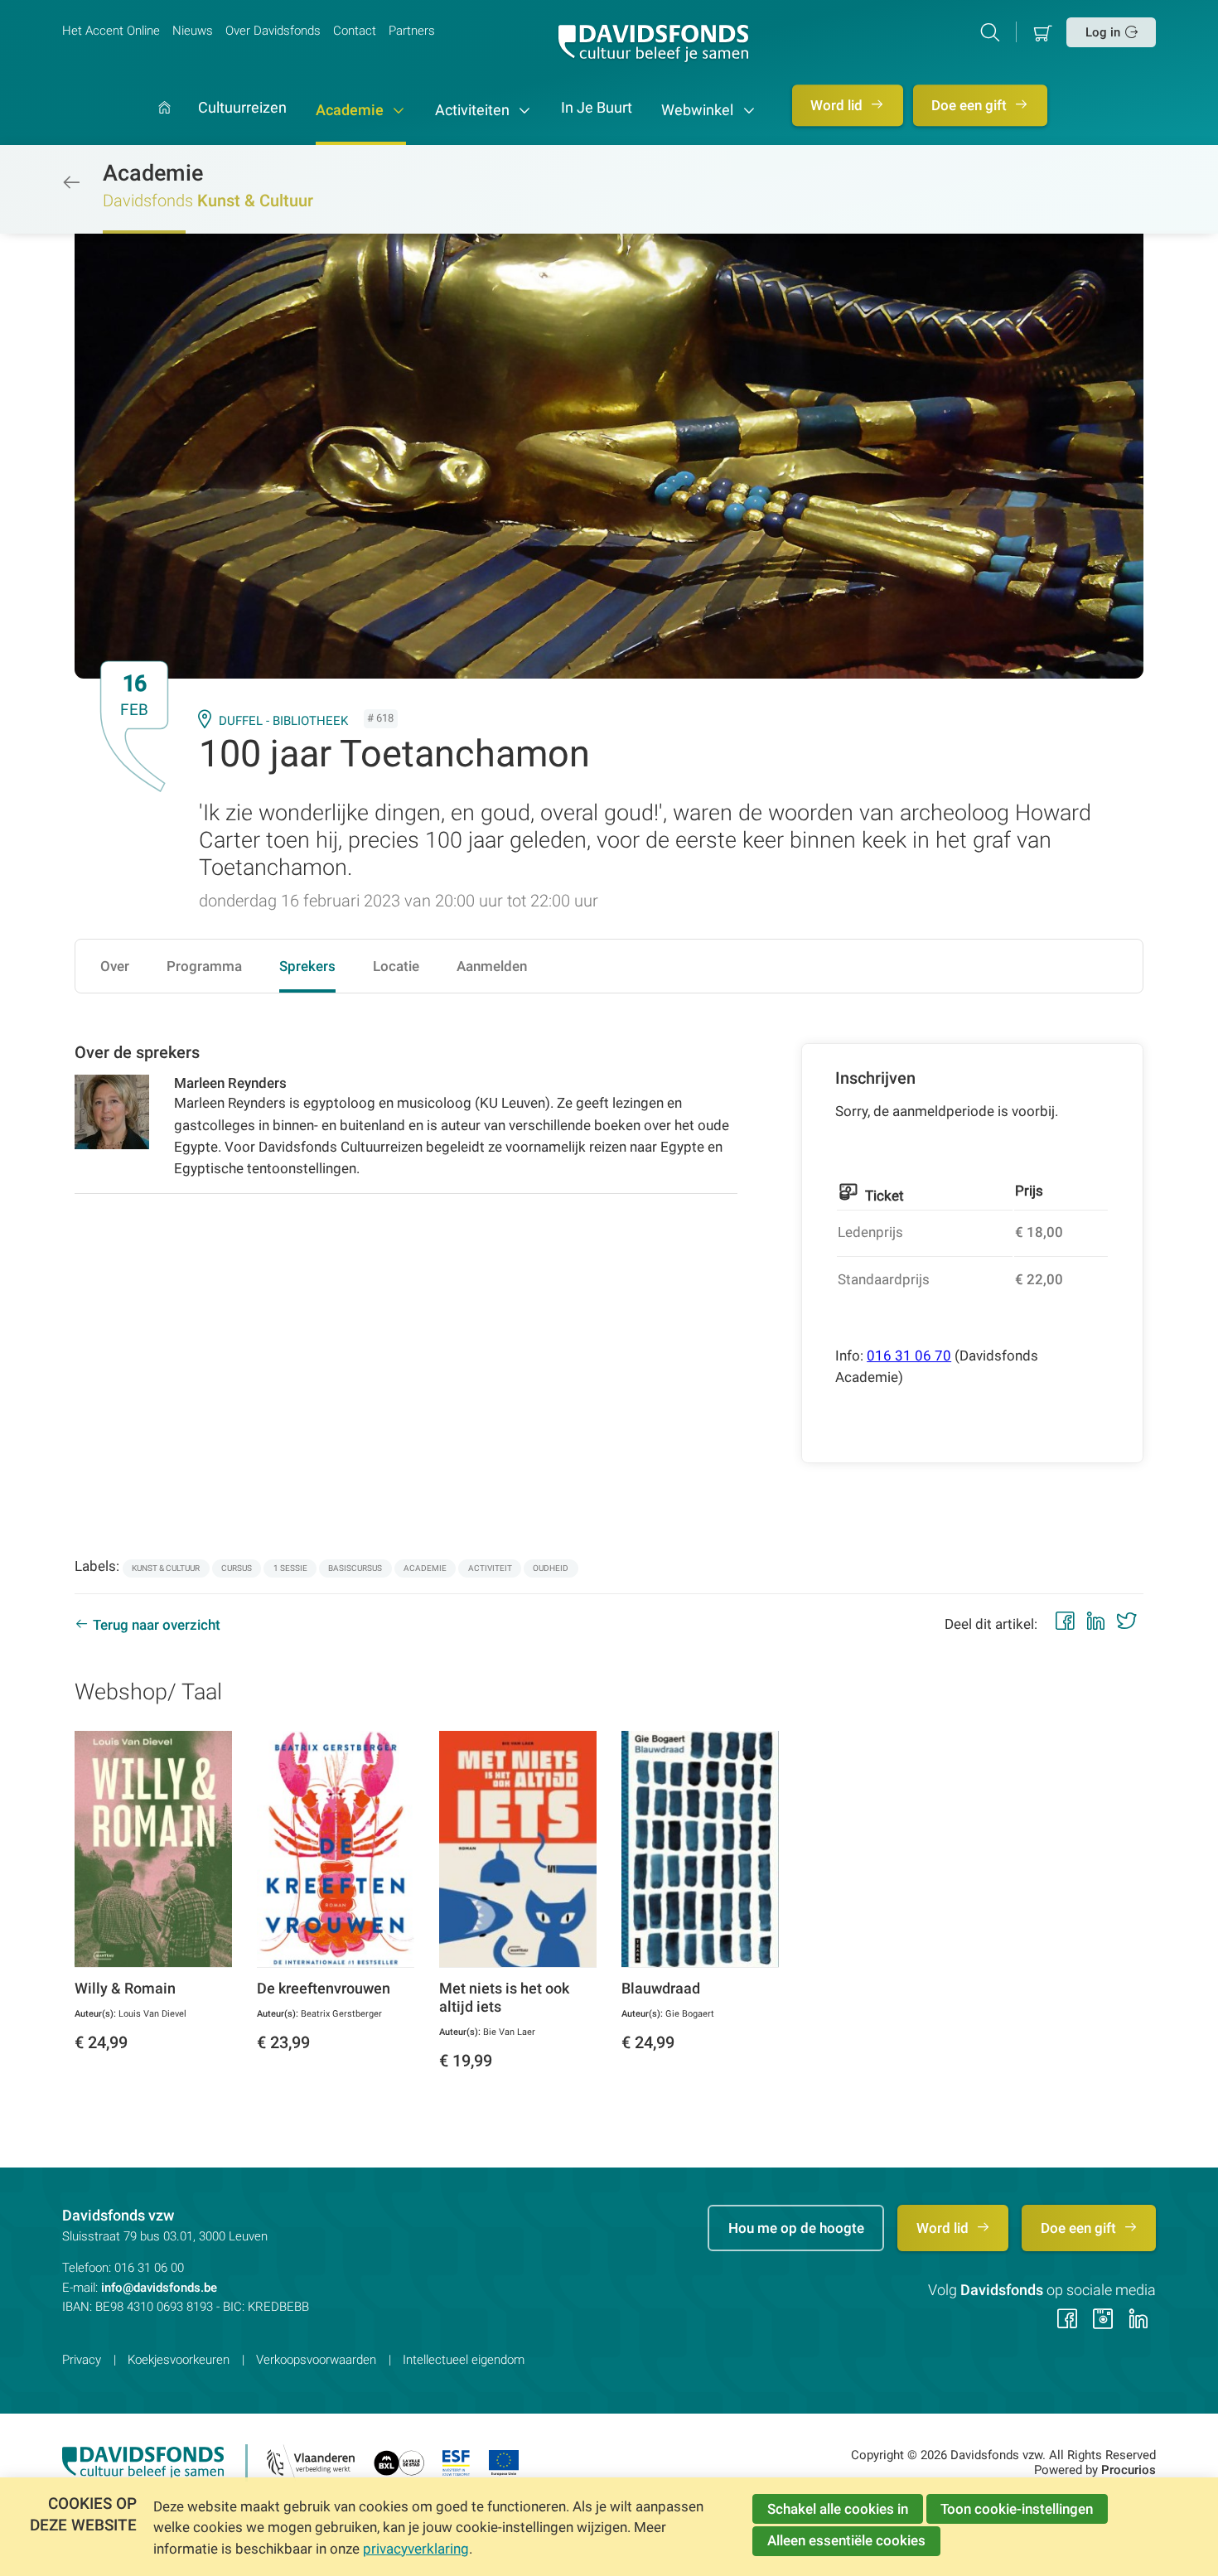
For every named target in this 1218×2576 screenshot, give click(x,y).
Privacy (82, 2360)
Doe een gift (971, 105)
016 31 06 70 (909, 1356)
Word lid (838, 105)
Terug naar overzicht (157, 1625)
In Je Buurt (597, 109)
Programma (204, 966)
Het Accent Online (111, 31)
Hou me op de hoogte (796, 2228)
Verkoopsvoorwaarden (316, 2360)
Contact (355, 31)
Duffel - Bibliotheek (283, 721)
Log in (1103, 32)
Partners (412, 31)
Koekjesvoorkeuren (179, 2360)
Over (115, 966)
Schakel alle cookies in (838, 2509)
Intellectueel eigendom (464, 2360)
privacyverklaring (416, 2549)
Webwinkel (699, 110)
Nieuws (193, 31)
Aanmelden (492, 966)
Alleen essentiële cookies (846, 2540)
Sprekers (307, 966)
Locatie (396, 966)
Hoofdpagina (164, 123)
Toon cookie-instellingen (1017, 2509)
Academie (351, 110)
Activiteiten (474, 110)
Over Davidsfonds (273, 31)
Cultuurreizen (242, 109)
